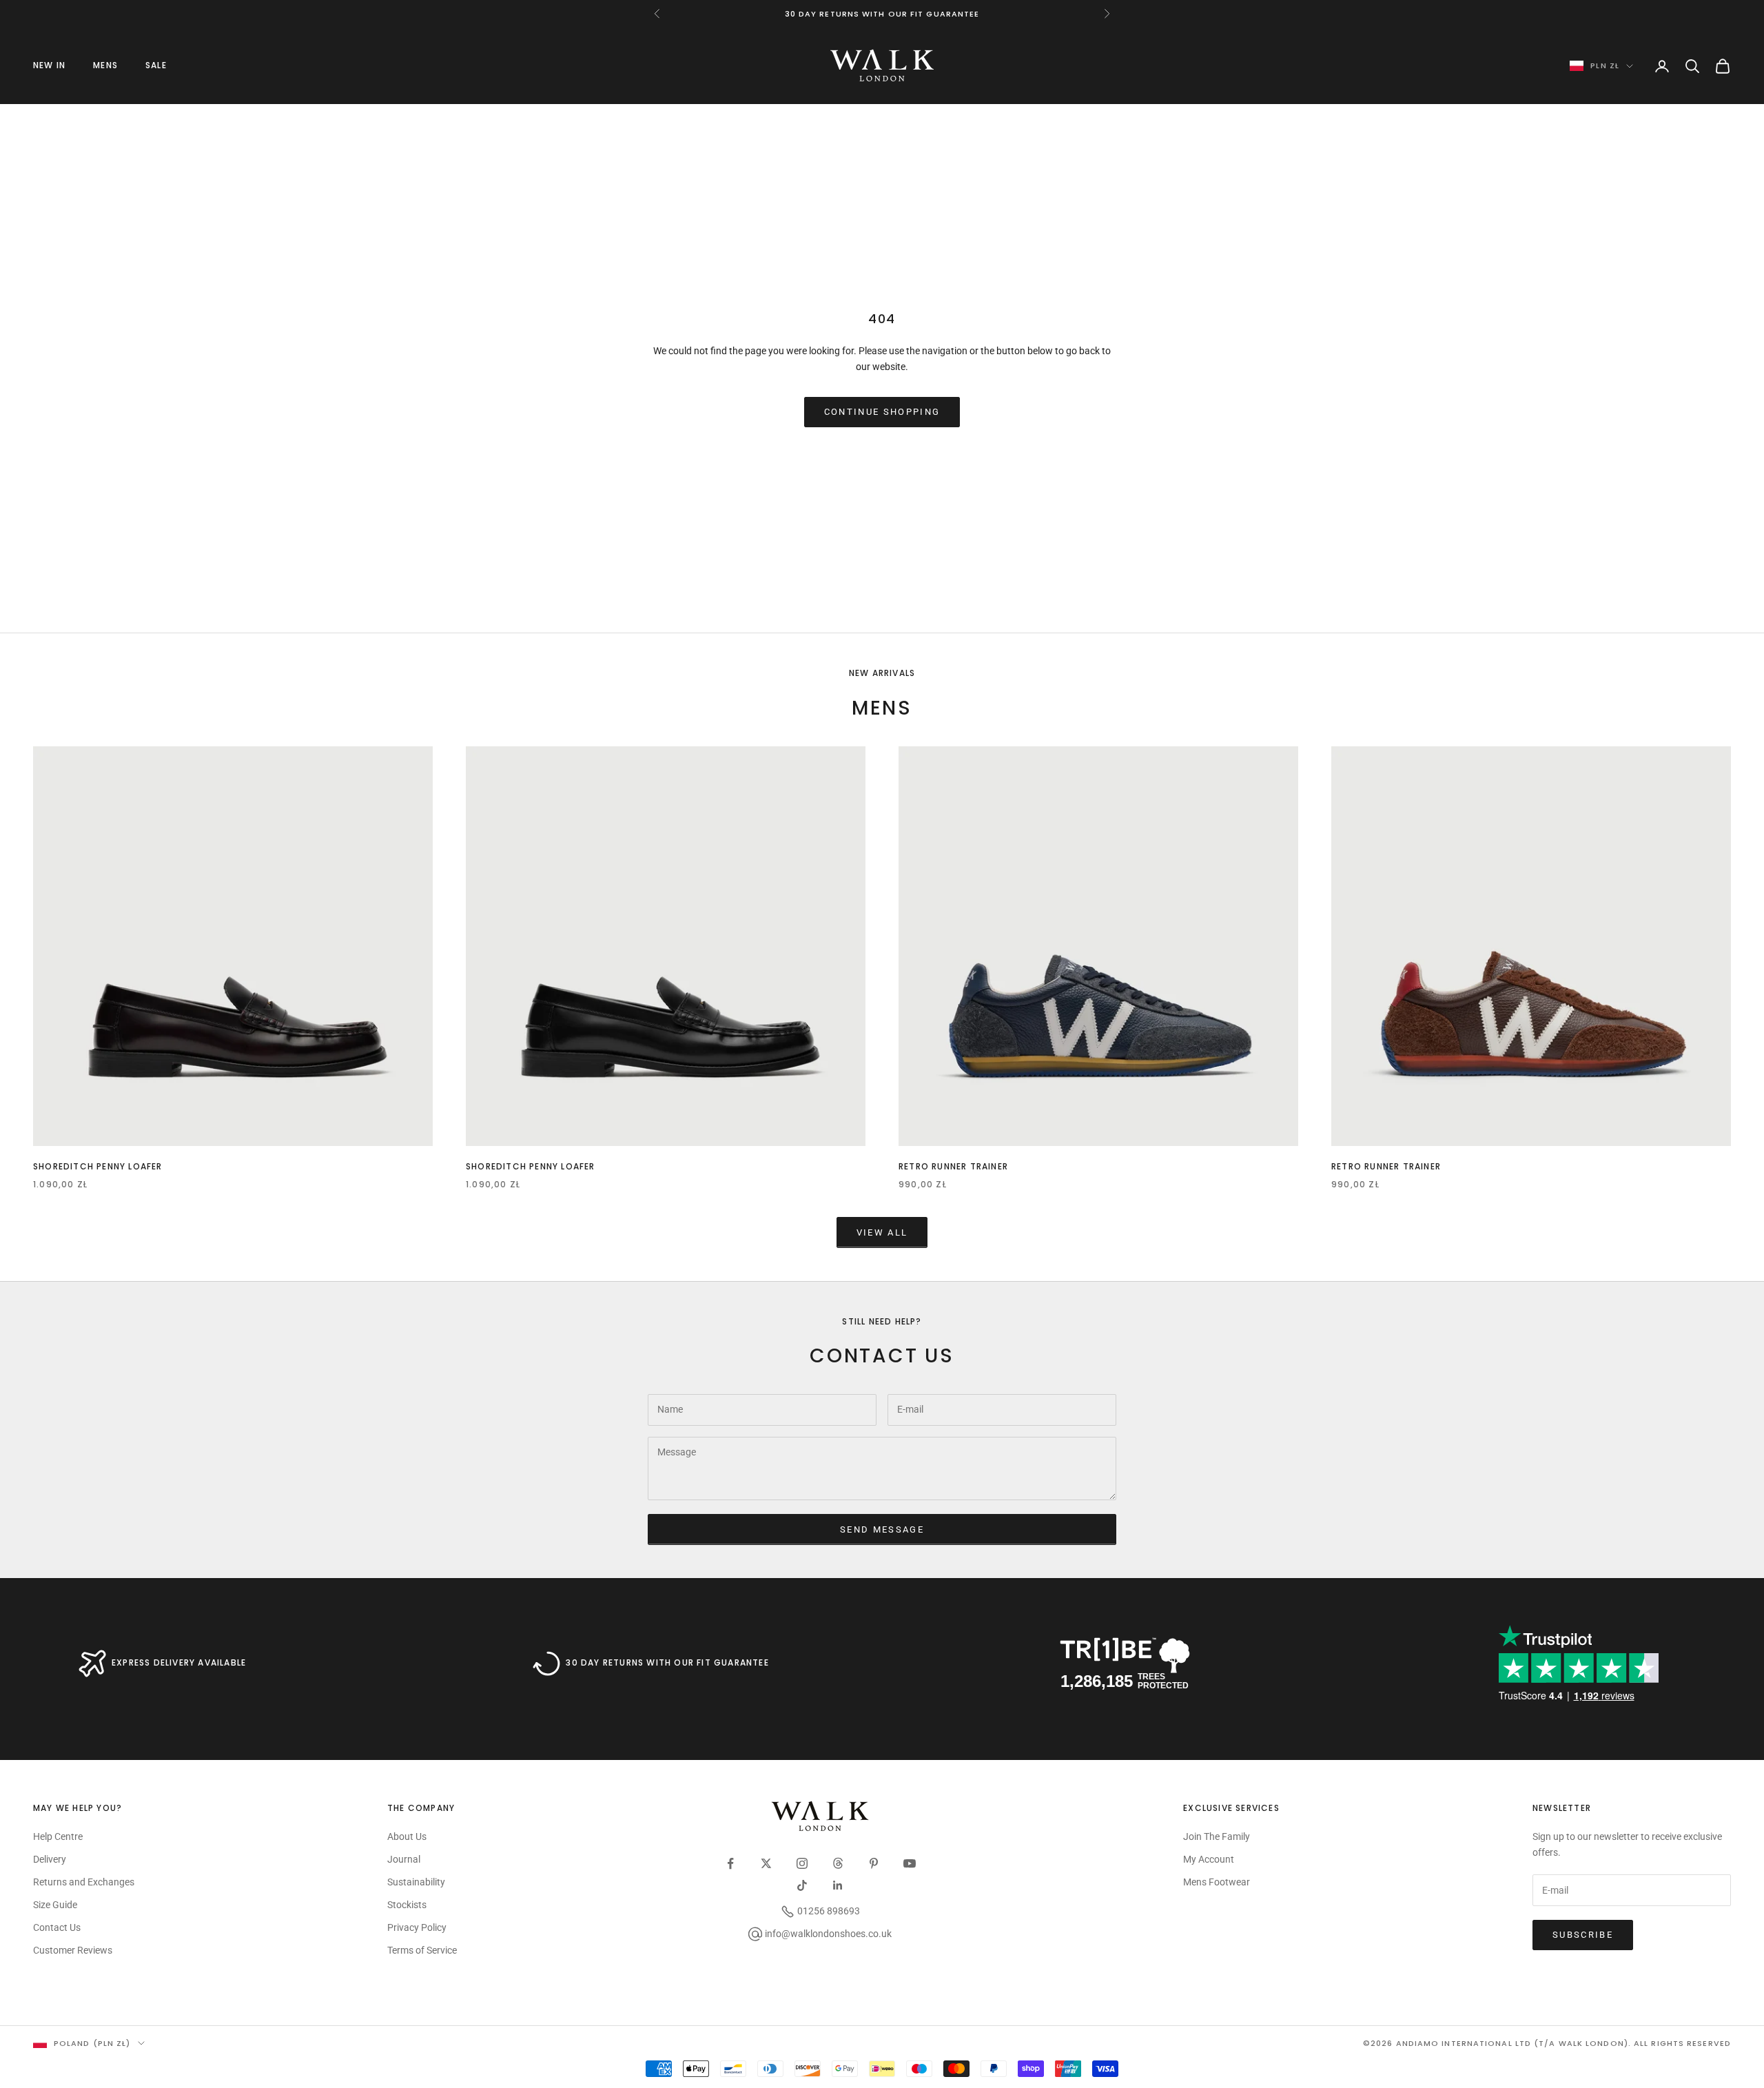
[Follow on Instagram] (802, 1863)
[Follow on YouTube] (910, 1863)
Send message (882, 1529)
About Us (407, 1836)
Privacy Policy (417, 1927)
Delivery (50, 1859)
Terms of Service (422, 1950)
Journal (404, 1859)
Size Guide (55, 1905)
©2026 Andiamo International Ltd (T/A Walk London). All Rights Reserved (1547, 2043)
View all (882, 1232)
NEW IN (49, 65)
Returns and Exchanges (84, 1882)
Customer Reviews (73, 1950)
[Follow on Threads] (838, 1863)
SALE (156, 65)
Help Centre (58, 1836)
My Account (1209, 1859)
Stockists (407, 1905)
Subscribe (1583, 1935)
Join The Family (1217, 1836)
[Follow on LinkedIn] (838, 1885)
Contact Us (57, 1927)
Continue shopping (882, 412)
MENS (105, 65)
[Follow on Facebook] (730, 1863)
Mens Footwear (1217, 1882)
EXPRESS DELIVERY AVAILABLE (179, 1662)
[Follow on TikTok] (802, 1885)
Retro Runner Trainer (953, 1166)
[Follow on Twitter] (766, 1863)
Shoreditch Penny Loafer (98, 1166)
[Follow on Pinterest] (874, 1863)
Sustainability (416, 1882)
